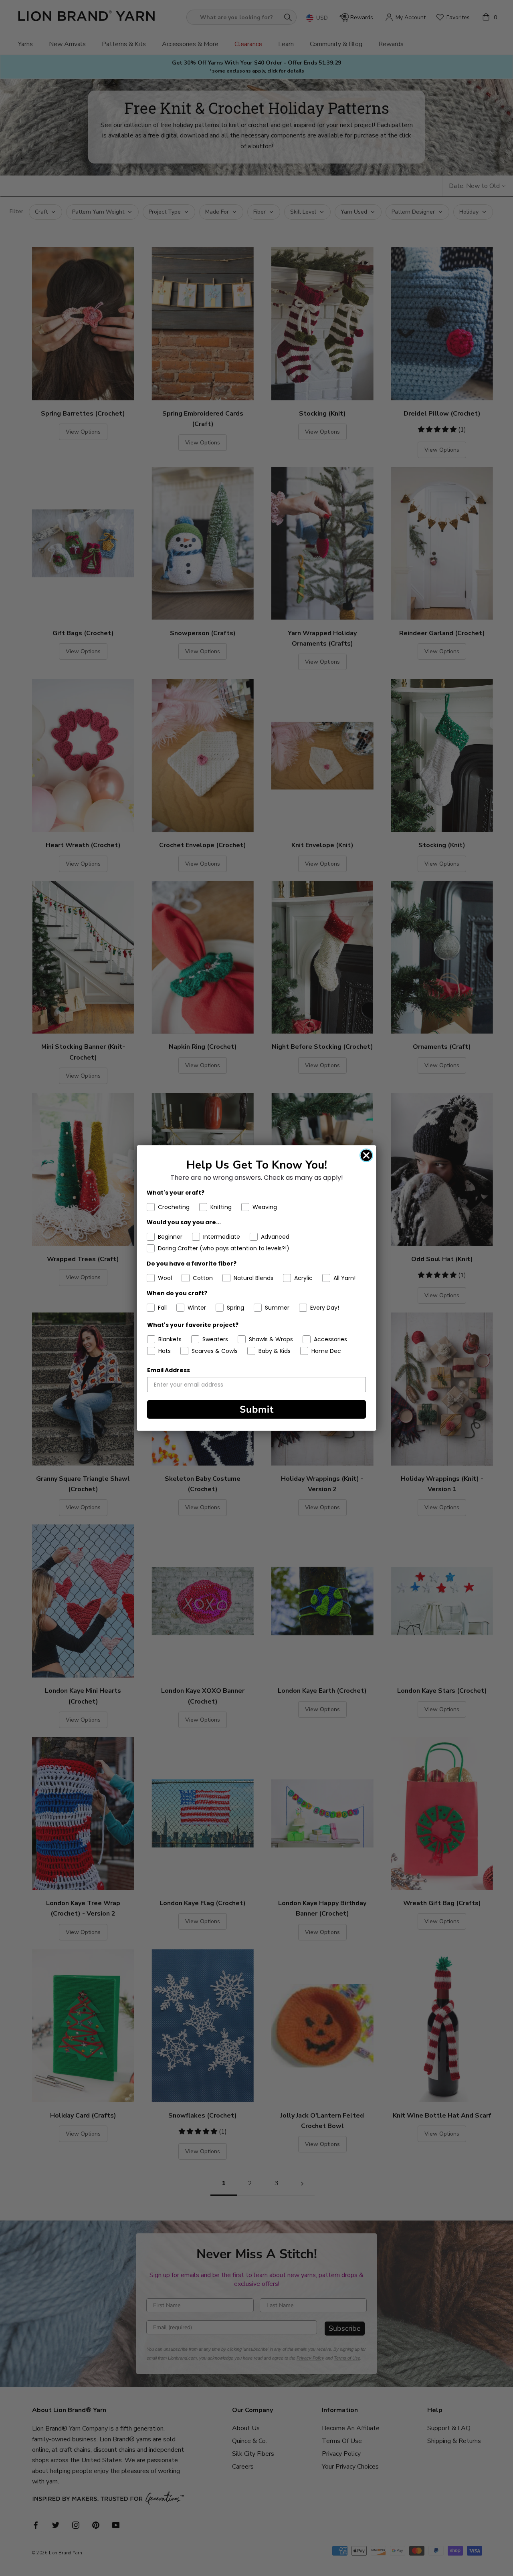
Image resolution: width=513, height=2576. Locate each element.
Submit (257, 1409)
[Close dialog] (366, 1155)
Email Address (169, 1370)
